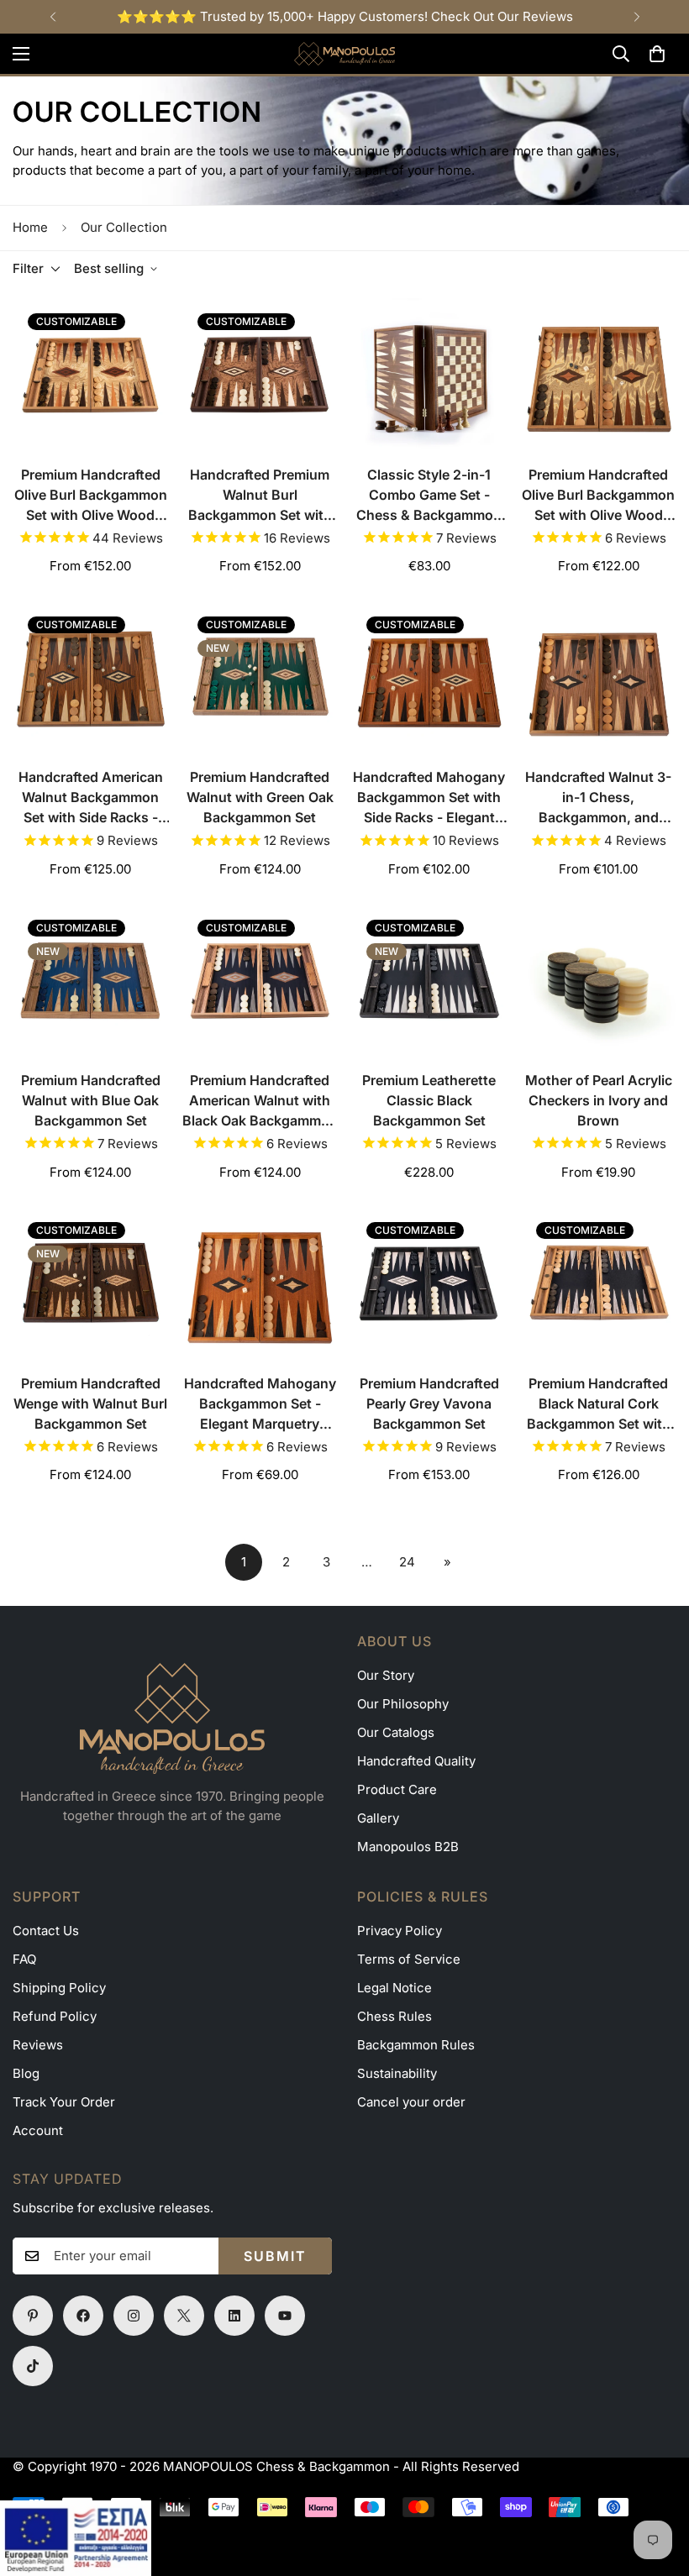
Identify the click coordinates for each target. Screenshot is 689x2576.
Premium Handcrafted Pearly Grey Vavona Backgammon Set (429, 1403)
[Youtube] (285, 2316)
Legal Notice (394, 1988)
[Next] (636, 17)
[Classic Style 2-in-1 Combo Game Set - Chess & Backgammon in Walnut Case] (429, 376)
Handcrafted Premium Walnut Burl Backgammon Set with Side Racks (260, 496)
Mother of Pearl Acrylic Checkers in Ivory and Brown (599, 1100)
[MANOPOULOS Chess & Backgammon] (344, 54)
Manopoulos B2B (408, 1847)
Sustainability (397, 2073)
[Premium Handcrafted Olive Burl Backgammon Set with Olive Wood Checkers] (91, 376)
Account (38, 2130)
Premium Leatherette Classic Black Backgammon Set (429, 1100)
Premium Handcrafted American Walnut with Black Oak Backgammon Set (260, 1101)
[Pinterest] (33, 2316)
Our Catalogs (396, 1732)
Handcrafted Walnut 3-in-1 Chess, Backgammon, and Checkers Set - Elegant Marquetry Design (599, 798)
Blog (26, 2073)
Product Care (397, 1789)
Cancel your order (411, 2102)
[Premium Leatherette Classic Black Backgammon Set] (429, 982)
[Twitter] (184, 2316)
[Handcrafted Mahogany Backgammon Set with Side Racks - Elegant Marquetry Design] (429, 679)
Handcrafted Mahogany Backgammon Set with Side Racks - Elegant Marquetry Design (429, 798)
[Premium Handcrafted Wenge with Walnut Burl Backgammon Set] (91, 1285)
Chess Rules (394, 2016)
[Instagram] (134, 2316)
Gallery (378, 1818)
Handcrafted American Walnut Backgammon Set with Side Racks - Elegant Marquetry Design (91, 798)
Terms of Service (409, 1959)
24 (407, 1562)
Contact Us (46, 1931)
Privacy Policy (400, 1931)
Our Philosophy (403, 1704)
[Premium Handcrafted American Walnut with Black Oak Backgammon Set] (260, 982)
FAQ (24, 1959)
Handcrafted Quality (416, 1761)
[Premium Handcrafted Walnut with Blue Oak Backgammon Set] (91, 982)
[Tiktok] (33, 2366)
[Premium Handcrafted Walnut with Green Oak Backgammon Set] (260, 679)
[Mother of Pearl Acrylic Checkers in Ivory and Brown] (599, 982)
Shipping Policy (59, 1988)
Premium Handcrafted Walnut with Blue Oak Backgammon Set (91, 1100)
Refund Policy (55, 2016)
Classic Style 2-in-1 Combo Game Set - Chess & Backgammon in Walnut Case (429, 496)
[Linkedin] (234, 2316)
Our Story (386, 1675)
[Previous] (53, 17)
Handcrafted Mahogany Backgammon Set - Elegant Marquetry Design (260, 1404)
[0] (657, 54)
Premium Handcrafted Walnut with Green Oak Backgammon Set (260, 797)
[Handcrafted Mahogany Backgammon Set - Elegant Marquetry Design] (260, 1285)
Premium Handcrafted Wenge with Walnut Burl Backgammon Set (90, 1403)
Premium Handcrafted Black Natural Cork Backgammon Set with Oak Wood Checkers (599, 1404)
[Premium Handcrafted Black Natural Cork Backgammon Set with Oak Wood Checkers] (599, 1285)
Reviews (38, 2045)
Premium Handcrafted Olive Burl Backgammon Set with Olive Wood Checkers (91, 496)
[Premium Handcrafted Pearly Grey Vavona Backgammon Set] (429, 1285)
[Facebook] (83, 2316)
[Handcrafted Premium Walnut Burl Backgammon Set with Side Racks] (260, 376)
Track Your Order (64, 2102)
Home (30, 227)
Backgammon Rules (416, 2045)
